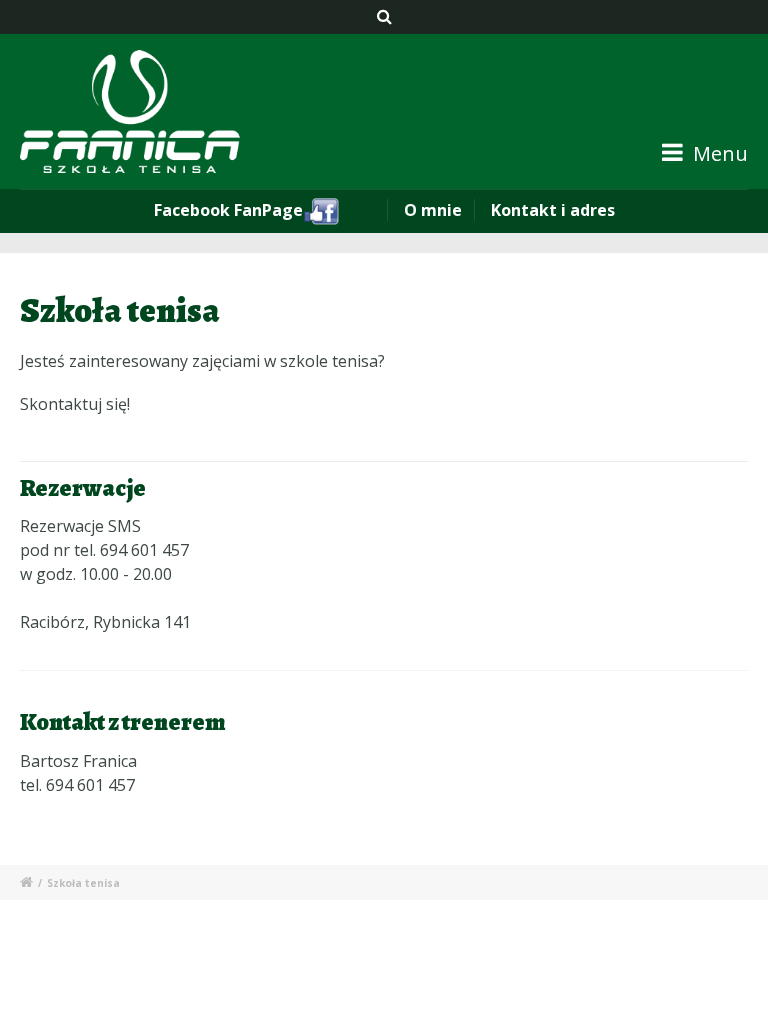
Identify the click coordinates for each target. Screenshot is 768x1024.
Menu (718, 153)
